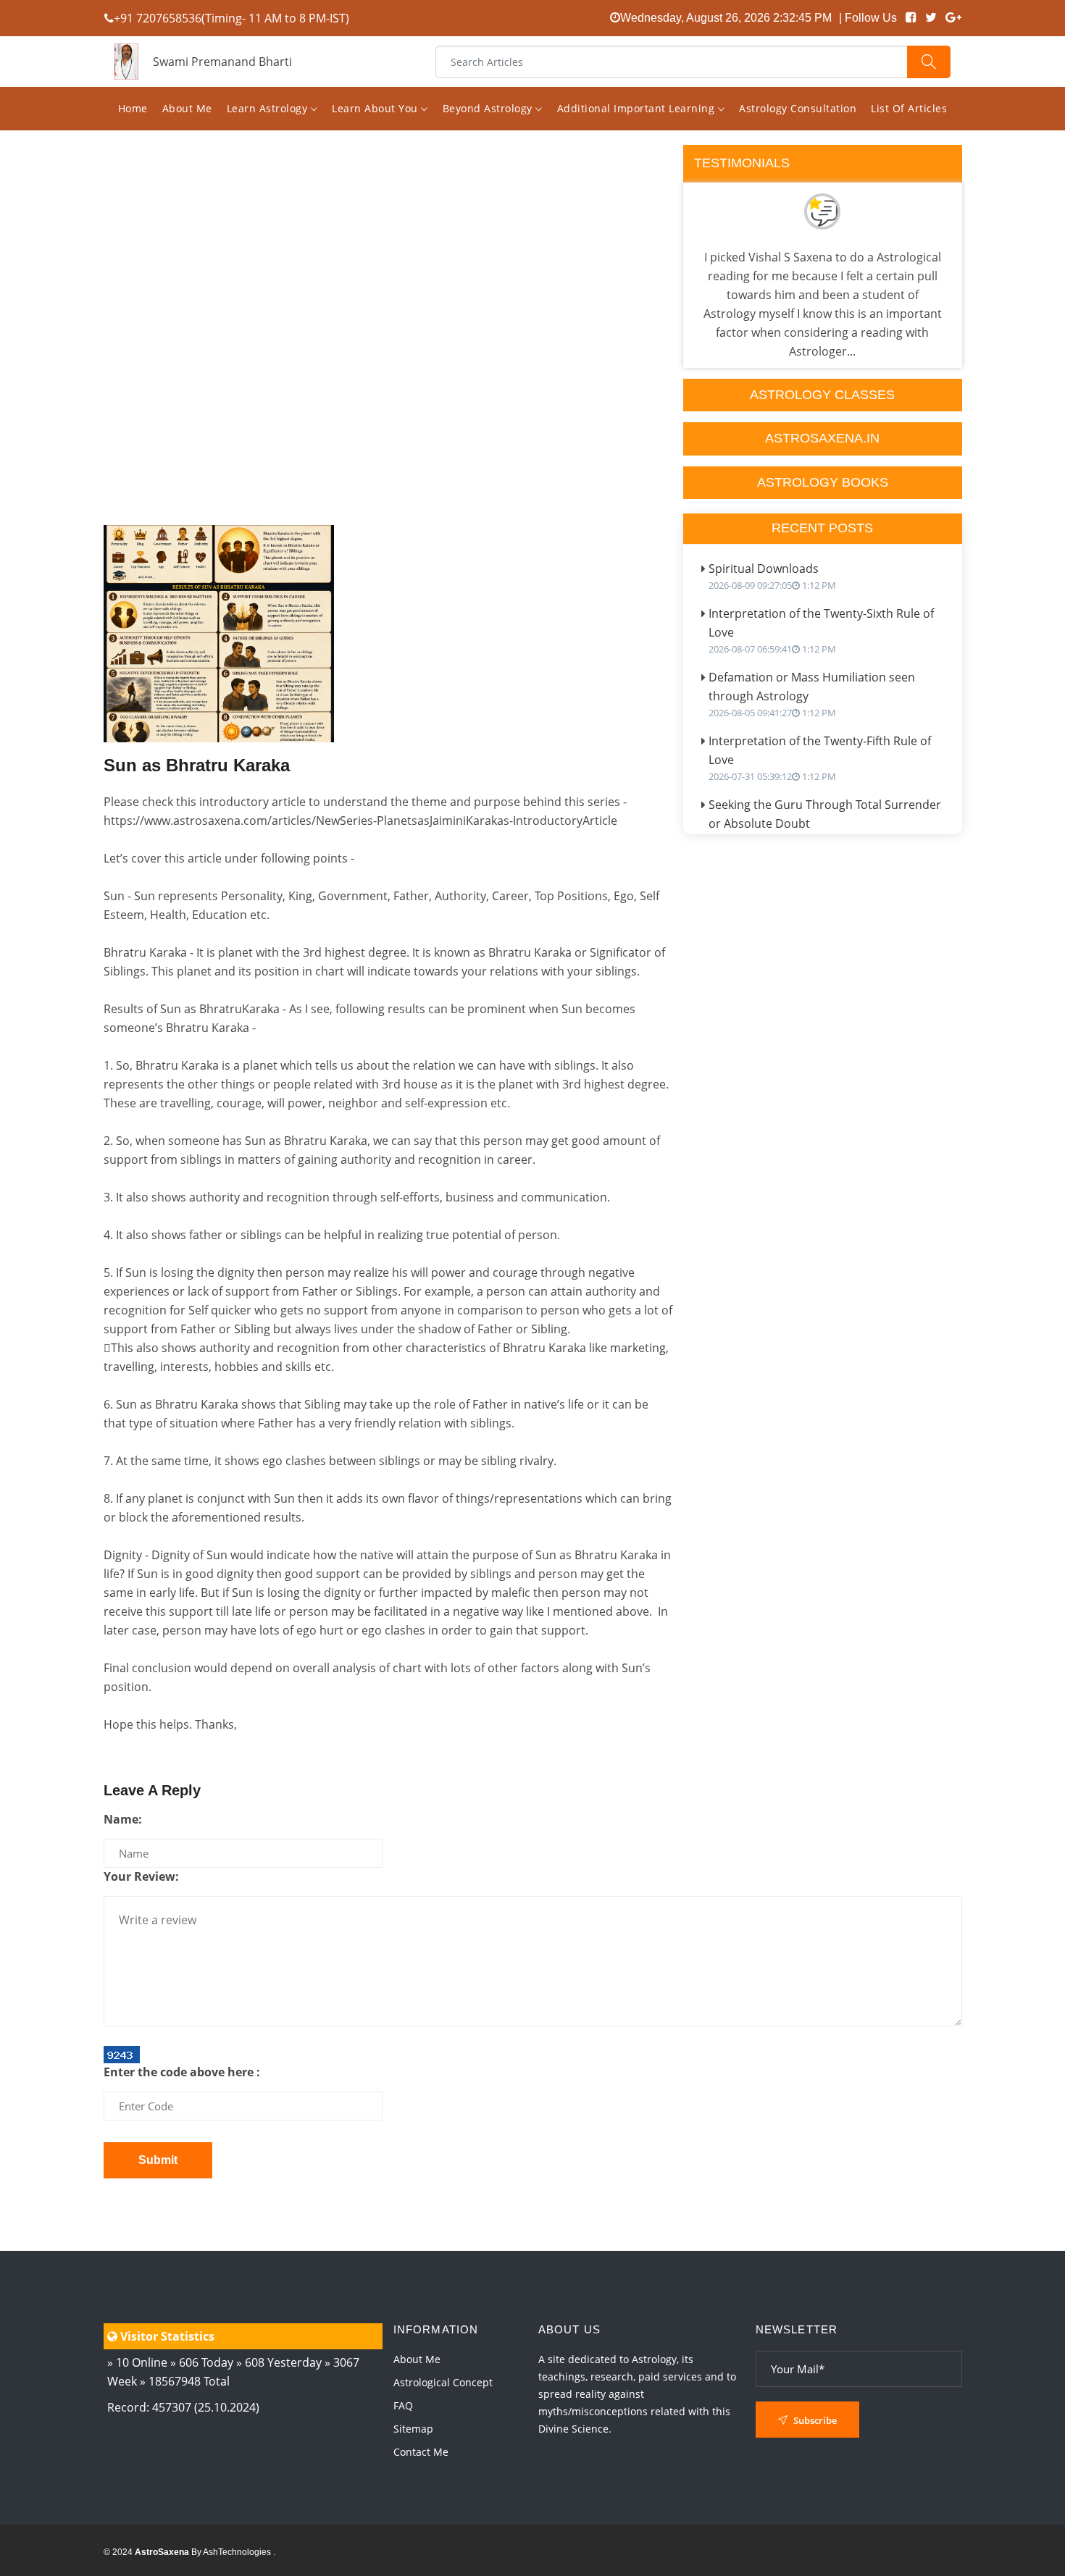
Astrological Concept (443, 2382)
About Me (187, 108)
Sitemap (413, 2429)
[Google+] (953, 18)
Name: (123, 1819)
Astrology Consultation (798, 108)
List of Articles (909, 108)
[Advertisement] (388, 371)
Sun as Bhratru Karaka (197, 765)
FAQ (403, 2405)
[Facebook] (911, 18)
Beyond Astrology (489, 108)
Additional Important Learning (638, 108)
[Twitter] (931, 18)
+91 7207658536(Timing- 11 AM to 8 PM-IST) (231, 18)
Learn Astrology (269, 108)
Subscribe (814, 2420)
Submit (158, 2160)
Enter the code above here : (182, 2072)
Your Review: (141, 1876)
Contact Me (421, 2452)
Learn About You (376, 108)
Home (133, 108)
